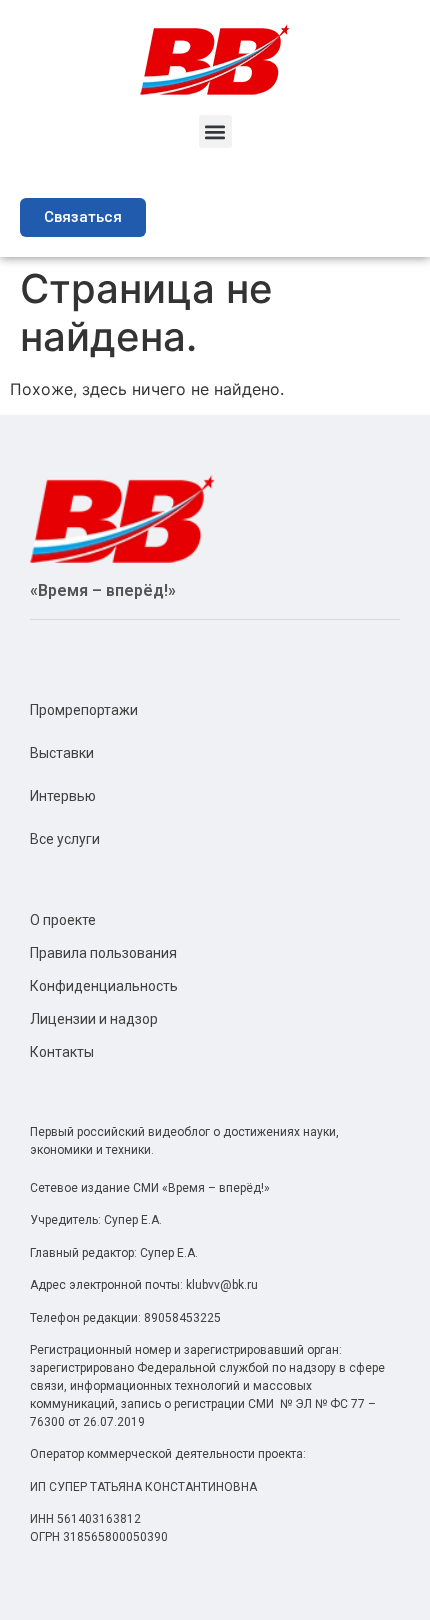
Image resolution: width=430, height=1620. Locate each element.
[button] (215, 131)
